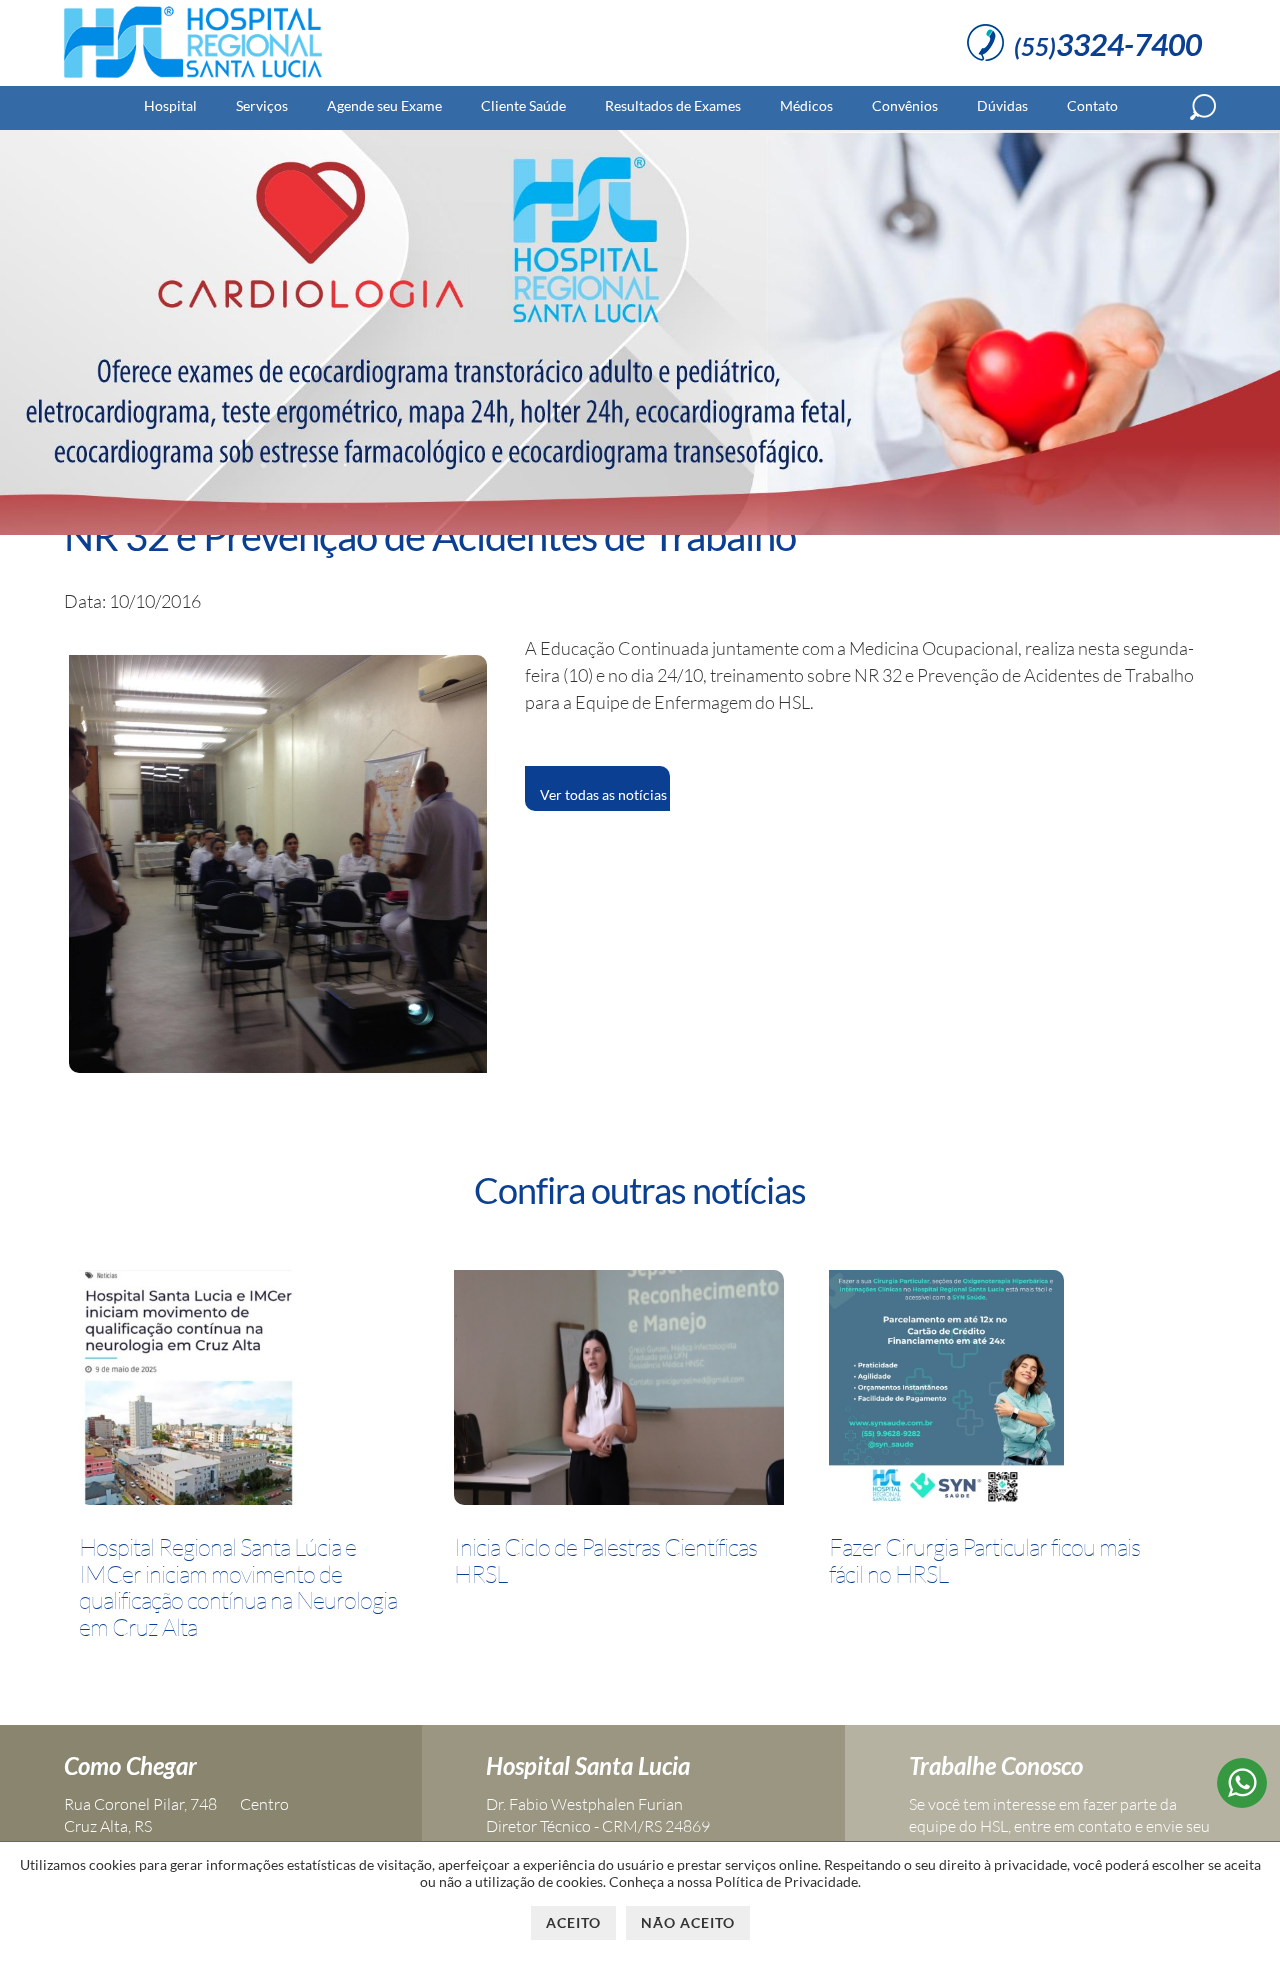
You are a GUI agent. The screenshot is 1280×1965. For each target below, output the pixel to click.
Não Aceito (688, 1922)
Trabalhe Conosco (996, 1765)
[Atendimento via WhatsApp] (1242, 1801)
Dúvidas (1002, 105)
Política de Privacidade (786, 1881)
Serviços (262, 105)
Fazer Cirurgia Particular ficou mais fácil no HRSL (984, 1560)
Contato (1092, 105)
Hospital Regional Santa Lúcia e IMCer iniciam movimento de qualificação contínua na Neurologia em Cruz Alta (238, 1587)
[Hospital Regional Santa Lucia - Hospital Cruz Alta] (193, 78)
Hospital (170, 105)
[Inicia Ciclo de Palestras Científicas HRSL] (619, 1391)
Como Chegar (130, 1765)
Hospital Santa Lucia (588, 1765)
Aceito (573, 1922)
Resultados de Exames (673, 105)
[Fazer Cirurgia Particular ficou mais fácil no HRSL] (946, 1391)
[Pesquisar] (1203, 107)
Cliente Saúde (523, 105)
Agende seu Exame (384, 105)
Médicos (806, 105)
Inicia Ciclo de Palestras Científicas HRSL (605, 1560)
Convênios (905, 105)
